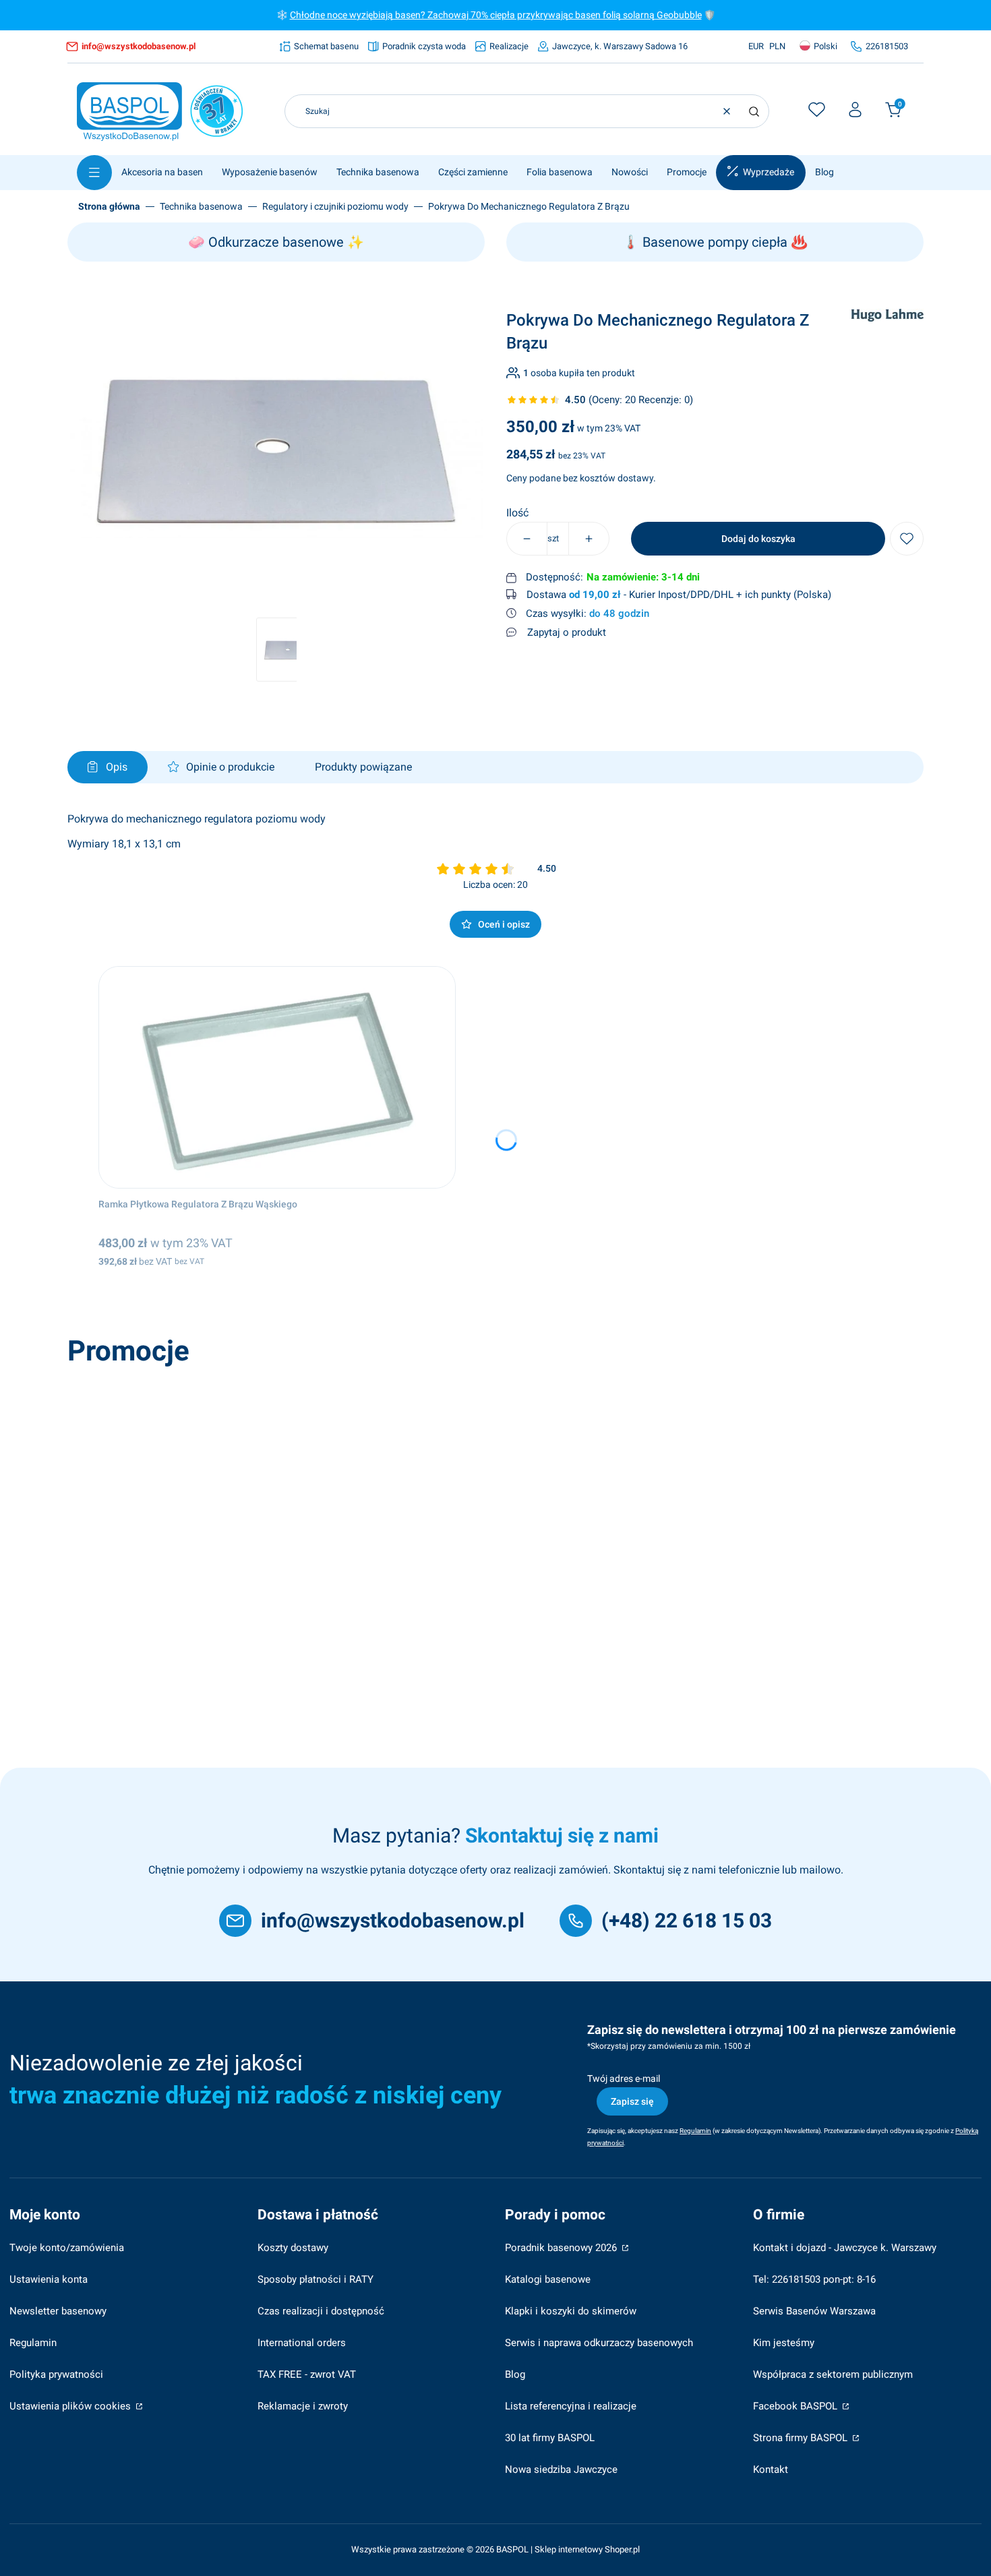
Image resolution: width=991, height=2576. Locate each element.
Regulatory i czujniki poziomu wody (335, 206)
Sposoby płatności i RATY (316, 2279)
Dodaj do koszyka (758, 539)
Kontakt (771, 2469)
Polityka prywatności (56, 2374)
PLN (777, 46)
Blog (515, 2374)
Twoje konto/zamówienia (67, 2248)
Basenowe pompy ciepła (715, 242)
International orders (302, 2343)
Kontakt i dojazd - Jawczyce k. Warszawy (845, 2248)
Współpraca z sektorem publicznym (833, 2374)
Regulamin (33, 2343)
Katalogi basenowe (548, 2279)
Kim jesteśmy (784, 2343)
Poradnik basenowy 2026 (562, 2248)
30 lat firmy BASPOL (550, 2438)
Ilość (517, 513)
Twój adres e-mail (624, 2078)
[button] (754, 111)
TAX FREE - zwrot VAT (307, 2374)
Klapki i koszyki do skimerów (571, 2311)
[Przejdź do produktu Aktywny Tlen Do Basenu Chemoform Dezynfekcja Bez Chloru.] (265, 1484)
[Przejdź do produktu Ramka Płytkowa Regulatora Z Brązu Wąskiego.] (277, 1077)
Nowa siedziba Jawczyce (561, 2469)
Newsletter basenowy (58, 2311)
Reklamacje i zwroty (303, 2406)
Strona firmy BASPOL (802, 2438)
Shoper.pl (622, 2549)
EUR (756, 46)
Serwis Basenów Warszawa (814, 2311)
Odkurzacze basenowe (276, 242)
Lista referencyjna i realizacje (571, 2406)
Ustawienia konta (49, 2279)
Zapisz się (632, 2101)
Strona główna (109, 206)
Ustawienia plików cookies (71, 2406)
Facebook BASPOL (797, 2406)
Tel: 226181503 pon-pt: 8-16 (814, 2279)
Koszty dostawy (293, 2248)
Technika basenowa (201, 206)
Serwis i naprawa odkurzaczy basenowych (599, 2343)
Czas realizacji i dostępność (321, 2311)
